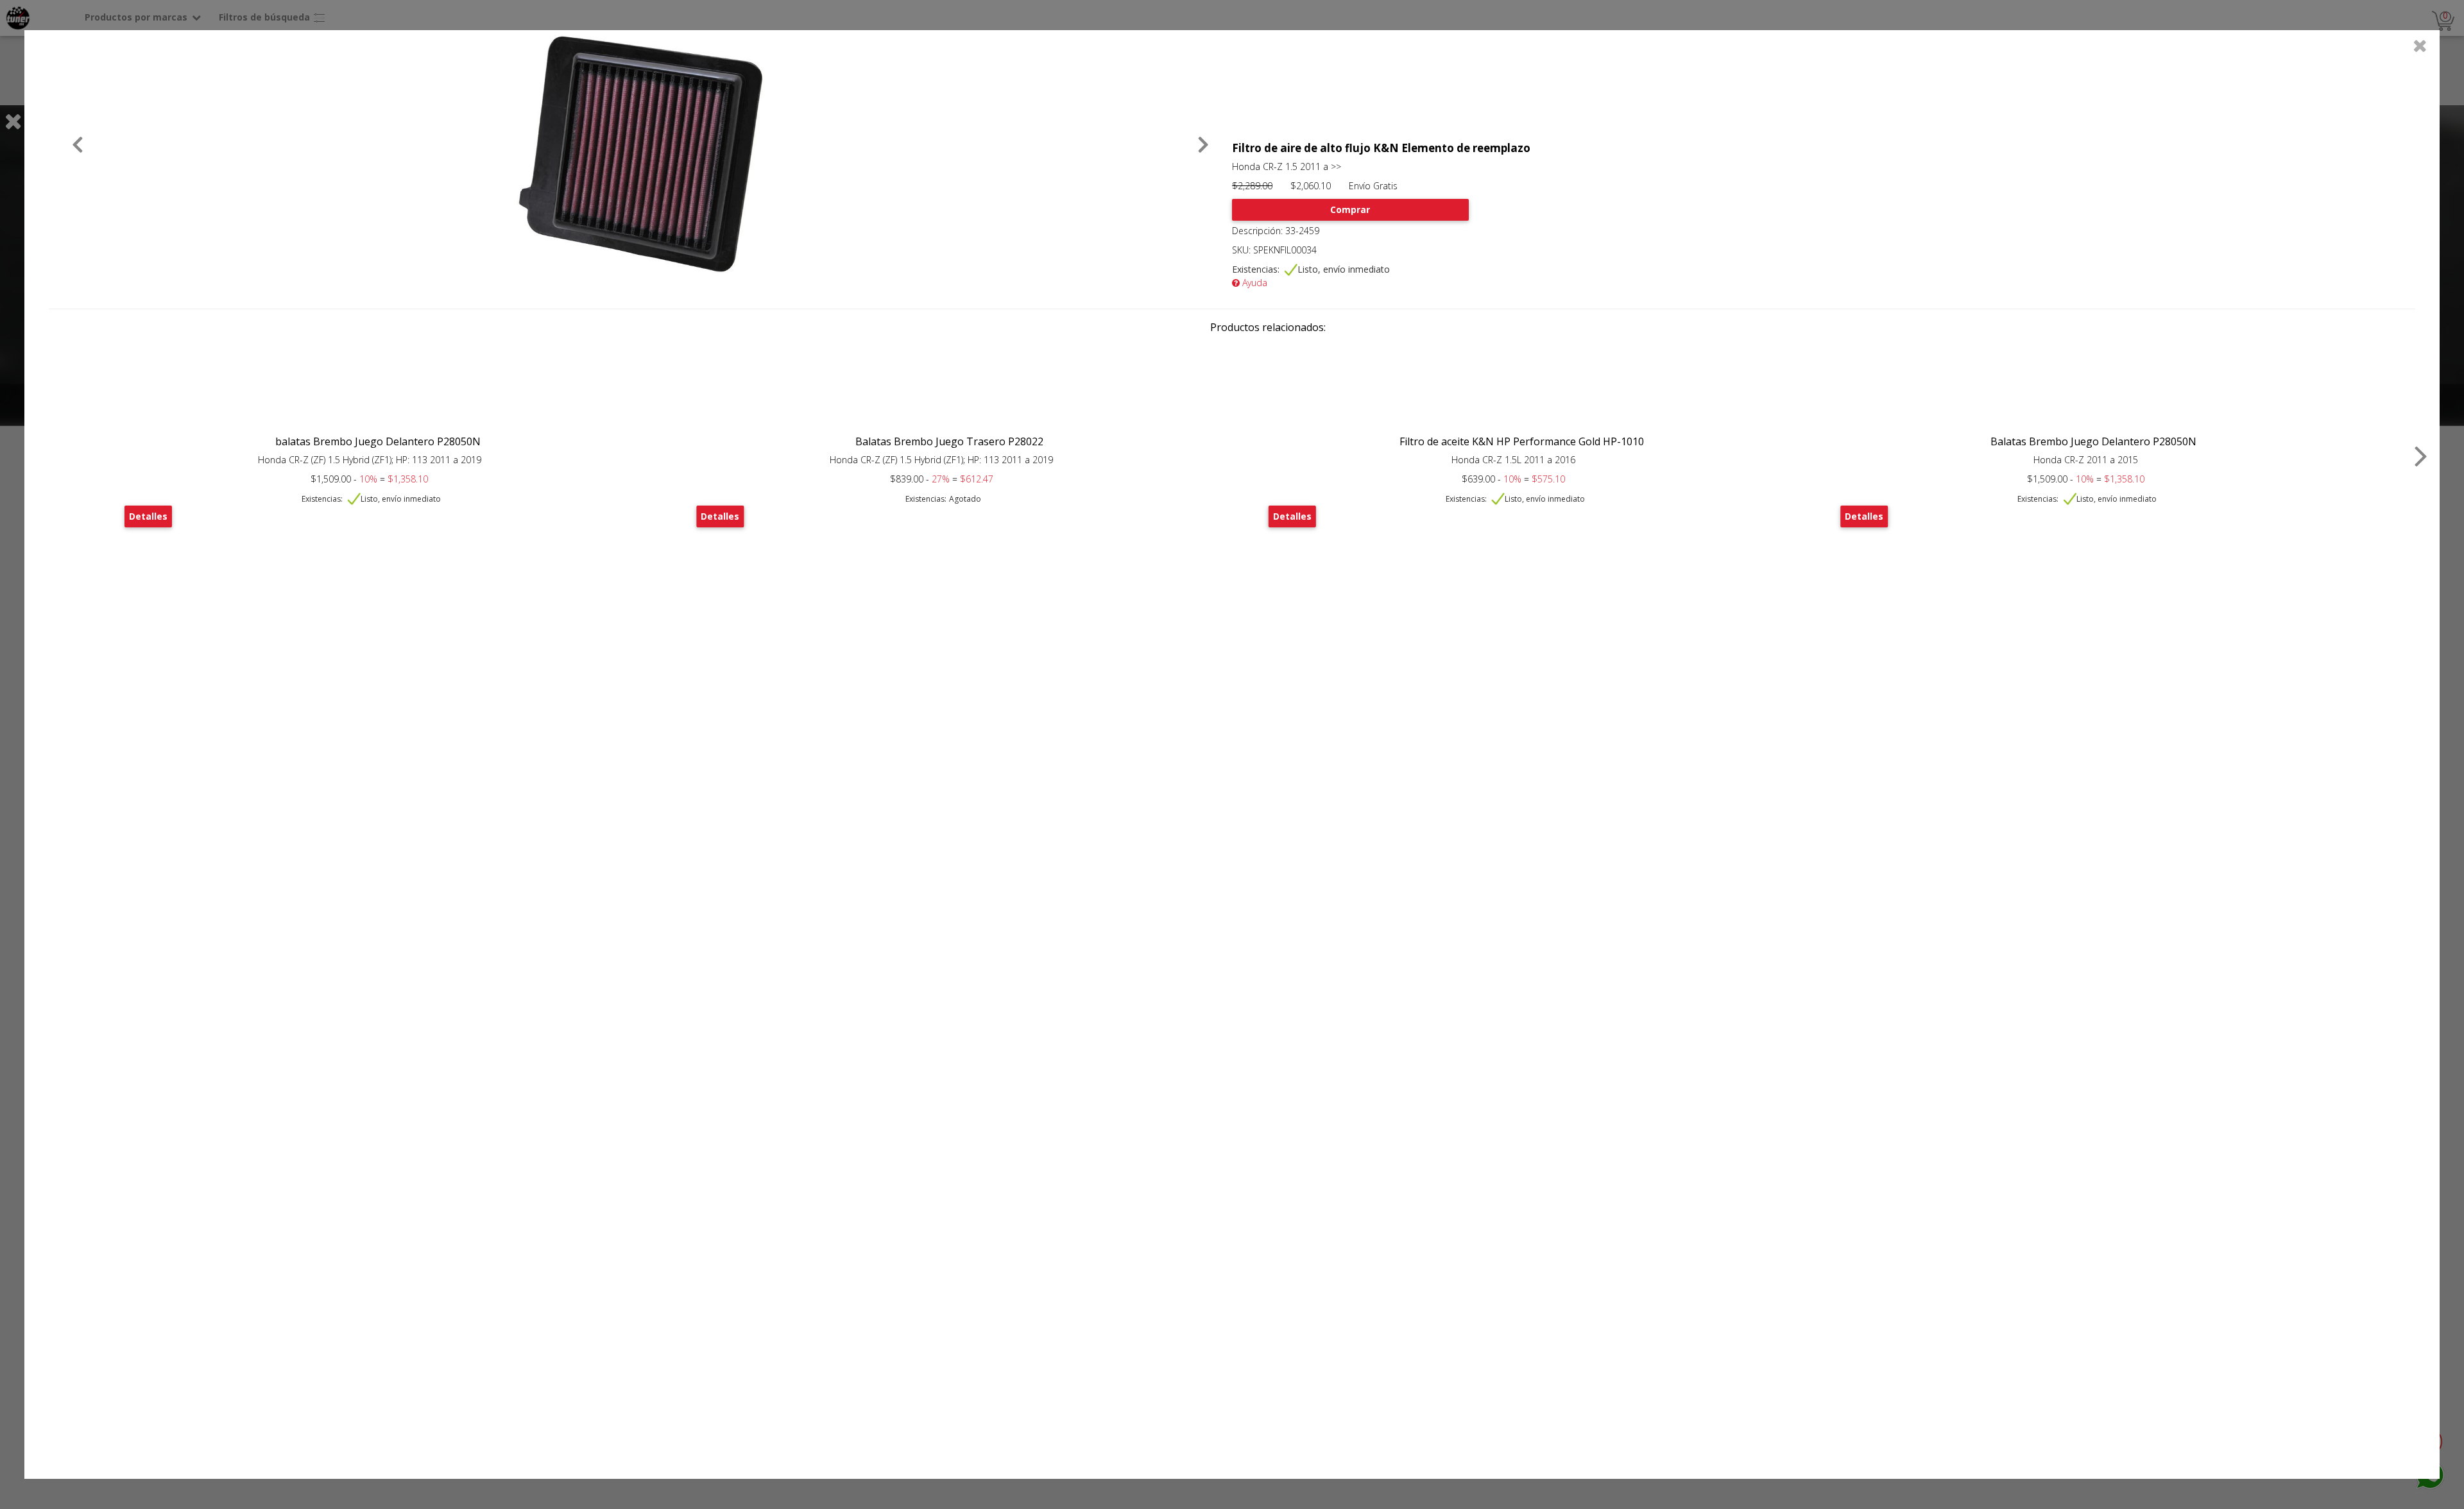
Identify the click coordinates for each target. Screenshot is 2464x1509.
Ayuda (1253, 283)
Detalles (148, 516)
